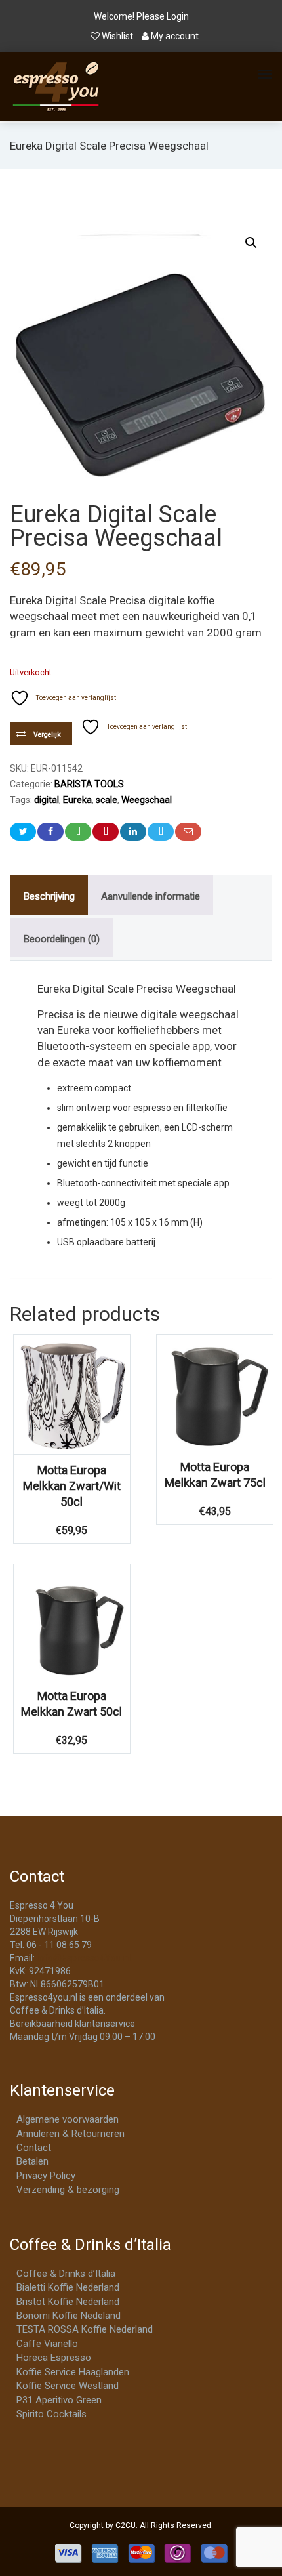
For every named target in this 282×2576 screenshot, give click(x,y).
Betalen (32, 2161)
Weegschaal (147, 800)
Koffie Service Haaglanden (73, 2372)
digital (47, 800)
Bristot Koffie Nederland (68, 2302)
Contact (34, 2148)
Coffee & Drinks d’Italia (66, 2274)
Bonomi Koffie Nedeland (69, 2316)
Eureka (77, 800)
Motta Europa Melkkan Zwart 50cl (71, 1704)
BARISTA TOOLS (89, 784)
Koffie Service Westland (68, 2386)
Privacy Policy (46, 2176)
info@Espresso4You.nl (84, 1958)
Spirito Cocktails (51, 2414)
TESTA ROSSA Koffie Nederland (85, 2329)
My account (174, 36)
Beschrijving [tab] (49, 896)
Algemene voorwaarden (68, 2119)
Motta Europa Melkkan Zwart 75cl (215, 1475)
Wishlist (117, 36)
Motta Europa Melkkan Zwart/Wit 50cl (72, 1486)
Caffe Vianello (47, 2344)
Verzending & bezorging (68, 2190)
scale (107, 800)
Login (178, 16)
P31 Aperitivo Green (59, 2400)
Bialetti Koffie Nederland (68, 2287)
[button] (251, 243)
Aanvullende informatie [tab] (151, 896)
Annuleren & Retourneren (70, 2134)
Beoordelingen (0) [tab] (62, 939)
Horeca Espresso (54, 2358)
